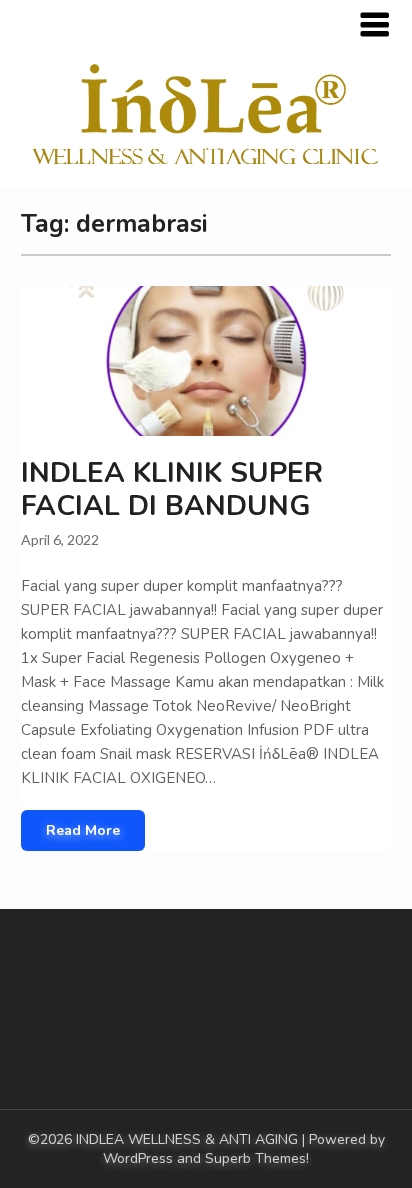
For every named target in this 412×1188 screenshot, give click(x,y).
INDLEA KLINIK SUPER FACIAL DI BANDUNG (172, 489)
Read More (83, 830)
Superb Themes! (257, 1158)
